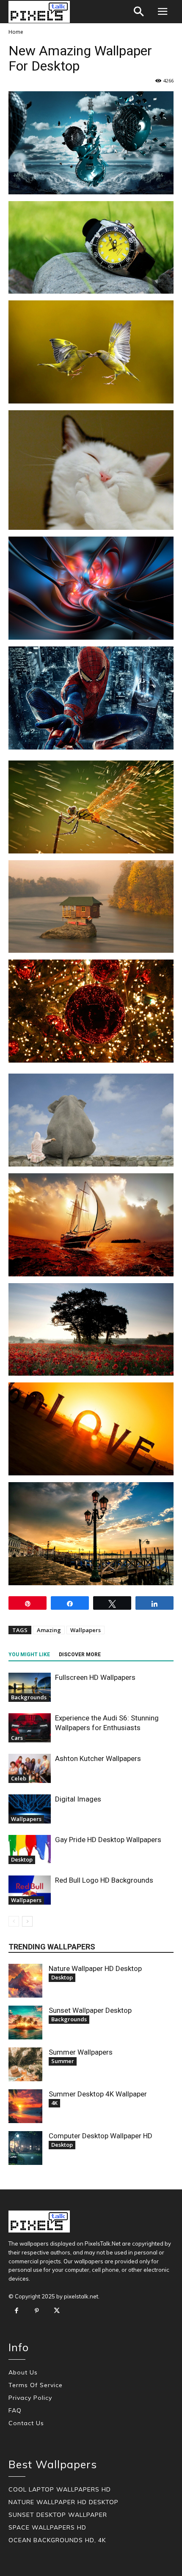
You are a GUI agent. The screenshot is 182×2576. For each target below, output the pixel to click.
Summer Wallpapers (81, 2052)
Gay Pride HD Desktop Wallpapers (108, 1840)
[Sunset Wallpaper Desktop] (25, 2023)
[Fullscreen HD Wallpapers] (30, 1687)
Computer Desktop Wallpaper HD (101, 2136)
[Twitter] (57, 2311)
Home (16, 32)
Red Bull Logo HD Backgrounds (104, 1880)
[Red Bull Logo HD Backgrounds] (30, 1890)
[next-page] (27, 1921)
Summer (63, 2061)
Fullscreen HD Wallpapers (95, 1677)
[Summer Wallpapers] (25, 2064)
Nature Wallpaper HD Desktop (95, 1968)
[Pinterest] (37, 2311)
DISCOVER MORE (80, 1655)
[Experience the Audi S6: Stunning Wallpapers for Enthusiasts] (30, 1728)
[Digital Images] (30, 1809)
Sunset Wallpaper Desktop (90, 2010)
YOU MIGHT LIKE (29, 1655)
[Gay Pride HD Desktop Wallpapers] (30, 1850)
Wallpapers (85, 1630)
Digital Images (78, 1799)
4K (54, 2103)
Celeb (19, 1778)
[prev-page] (14, 1921)
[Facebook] (17, 2311)
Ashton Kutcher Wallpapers (98, 1758)
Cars (17, 1738)
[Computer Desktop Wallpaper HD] (25, 2148)
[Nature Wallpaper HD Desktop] (25, 1981)
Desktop (22, 1859)
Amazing (49, 1630)
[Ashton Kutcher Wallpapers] (30, 1768)
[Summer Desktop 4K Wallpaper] (25, 2106)
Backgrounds (29, 1697)
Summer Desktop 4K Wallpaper (98, 2094)
